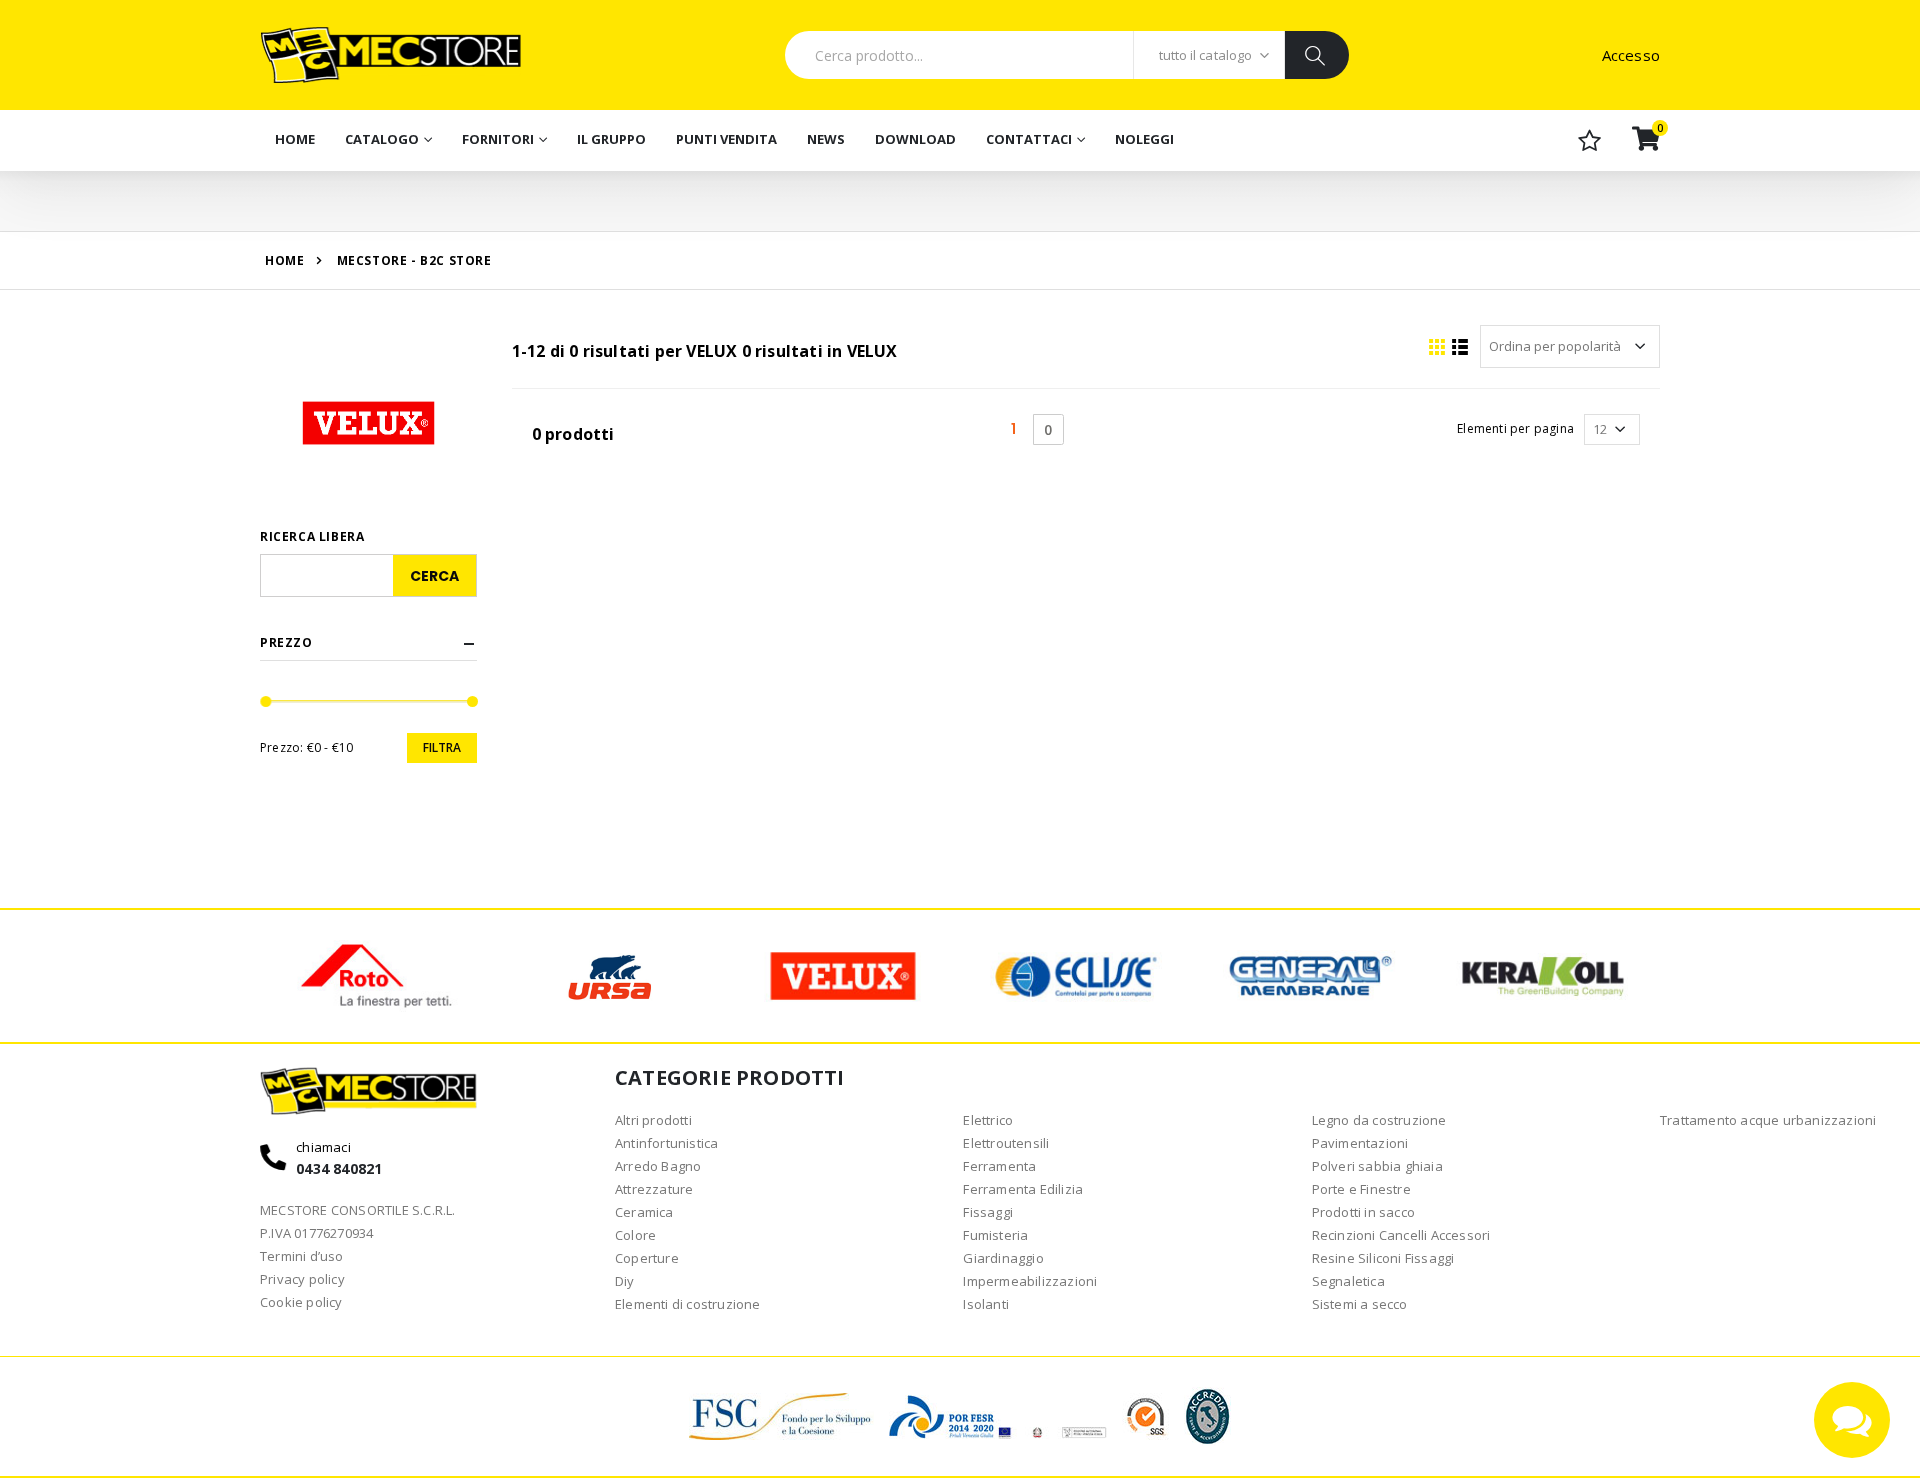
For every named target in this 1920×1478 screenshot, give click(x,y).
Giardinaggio (1003, 1258)
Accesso (1631, 55)
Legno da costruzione (1379, 1120)
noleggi (1144, 139)
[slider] (266, 701)
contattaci (1029, 139)
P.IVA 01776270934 (316, 1233)
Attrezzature (654, 1189)
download (915, 139)
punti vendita (726, 139)
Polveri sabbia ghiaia (1377, 1166)
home (284, 260)
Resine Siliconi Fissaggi (1383, 1258)
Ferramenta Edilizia (1023, 1189)
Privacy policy (302, 1279)
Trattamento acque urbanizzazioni (1768, 1120)
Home (295, 139)
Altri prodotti (653, 1120)
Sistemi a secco (1360, 1304)
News (826, 139)
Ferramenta (999, 1166)
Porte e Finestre (1361, 1189)
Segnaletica (1348, 1281)
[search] (1316, 55)
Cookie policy (301, 1302)
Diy (625, 1281)
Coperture (647, 1258)
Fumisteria (995, 1235)
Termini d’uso (302, 1256)
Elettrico (988, 1120)
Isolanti (986, 1304)
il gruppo (611, 139)
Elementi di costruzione (688, 1304)
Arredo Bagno (658, 1166)
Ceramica (644, 1212)
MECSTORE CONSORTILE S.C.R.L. (358, 1210)
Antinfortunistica (666, 1143)
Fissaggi (988, 1212)
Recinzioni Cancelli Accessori (1401, 1235)
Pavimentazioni (1360, 1143)
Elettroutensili (1006, 1143)
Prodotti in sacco (1363, 1212)
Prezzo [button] (286, 643)
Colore (635, 1235)
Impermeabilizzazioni (1030, 1281)
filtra (442, 747)
